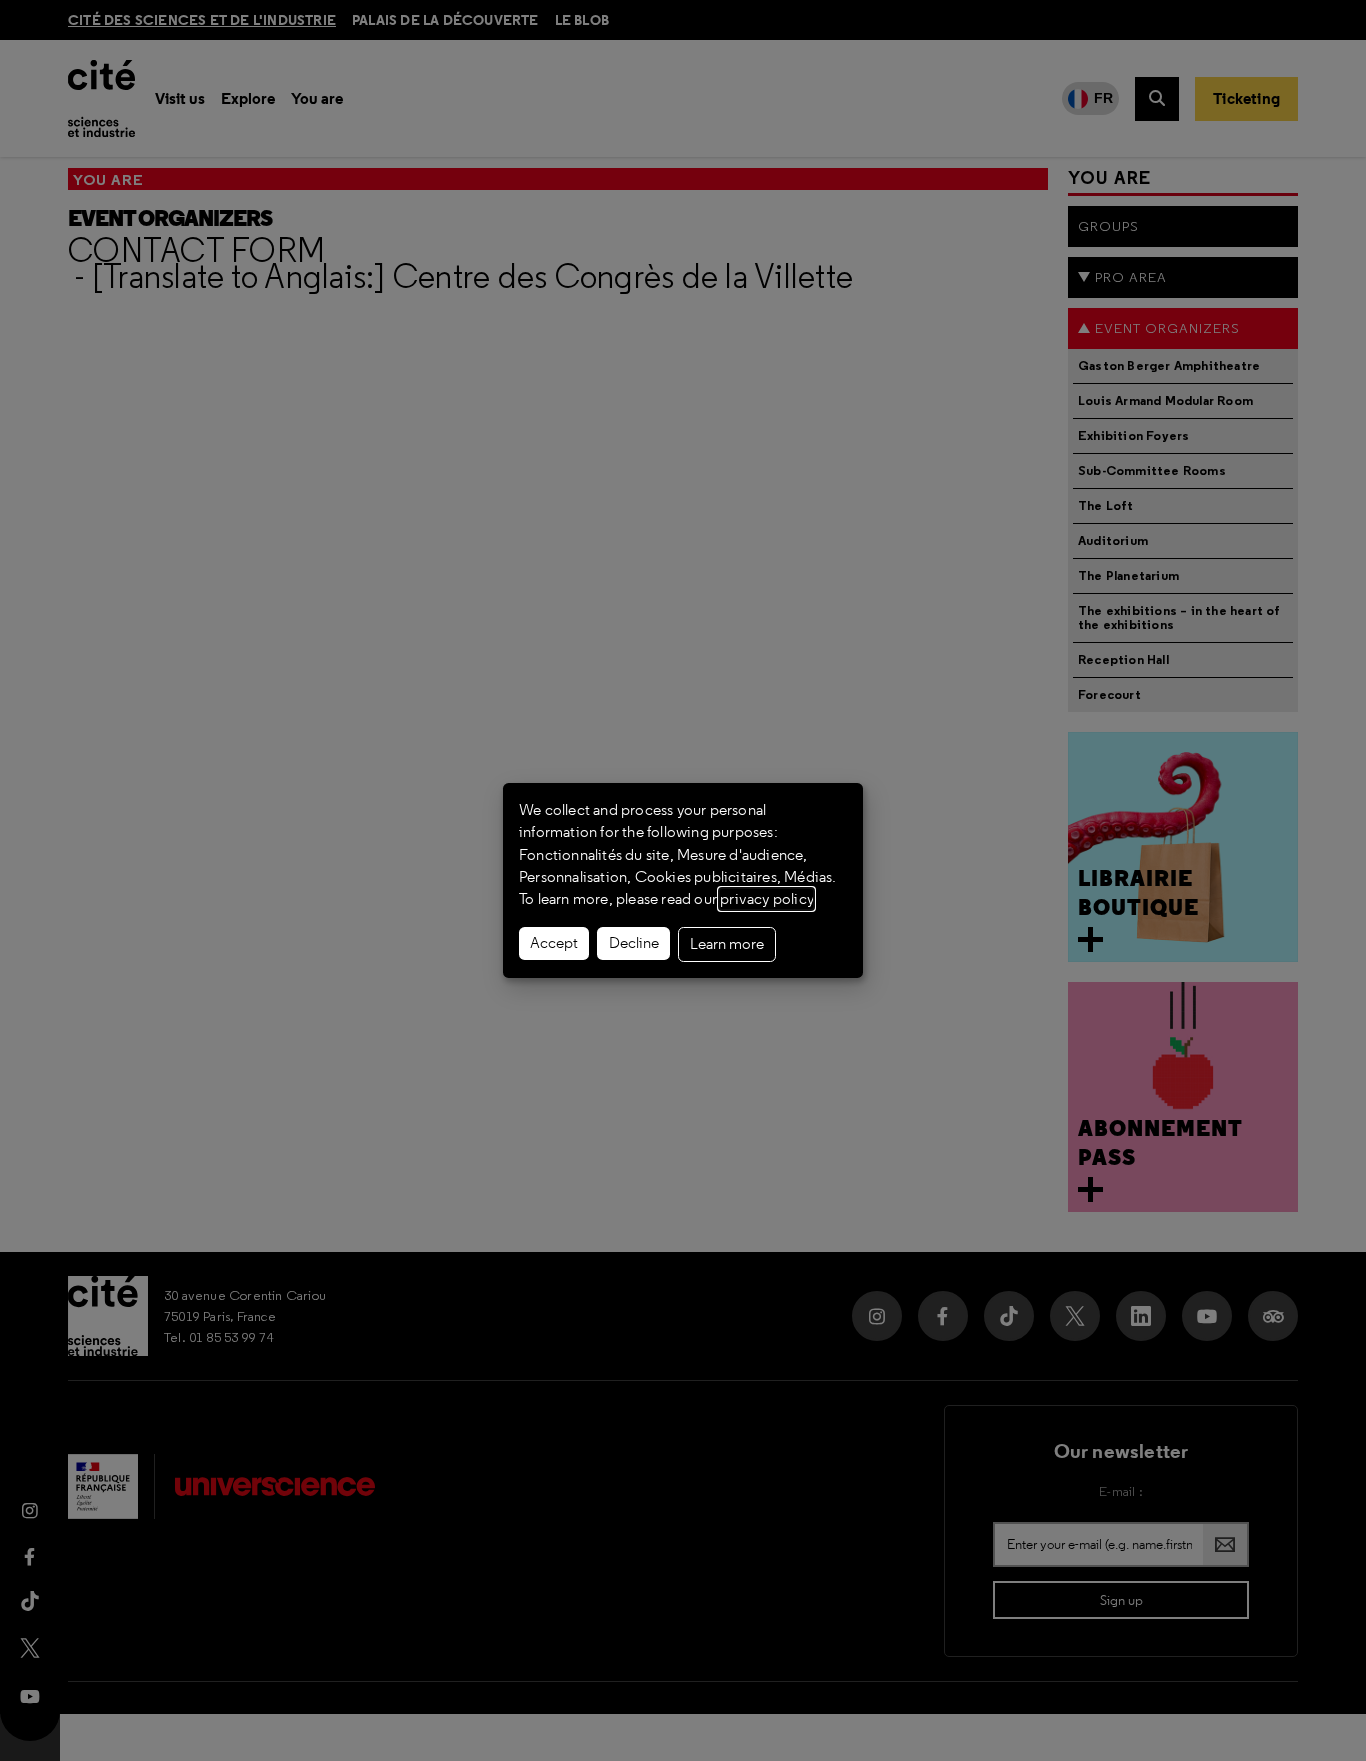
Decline (634, 943)
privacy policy (766, 899)
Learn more (727, 944)
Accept (554, 943)
